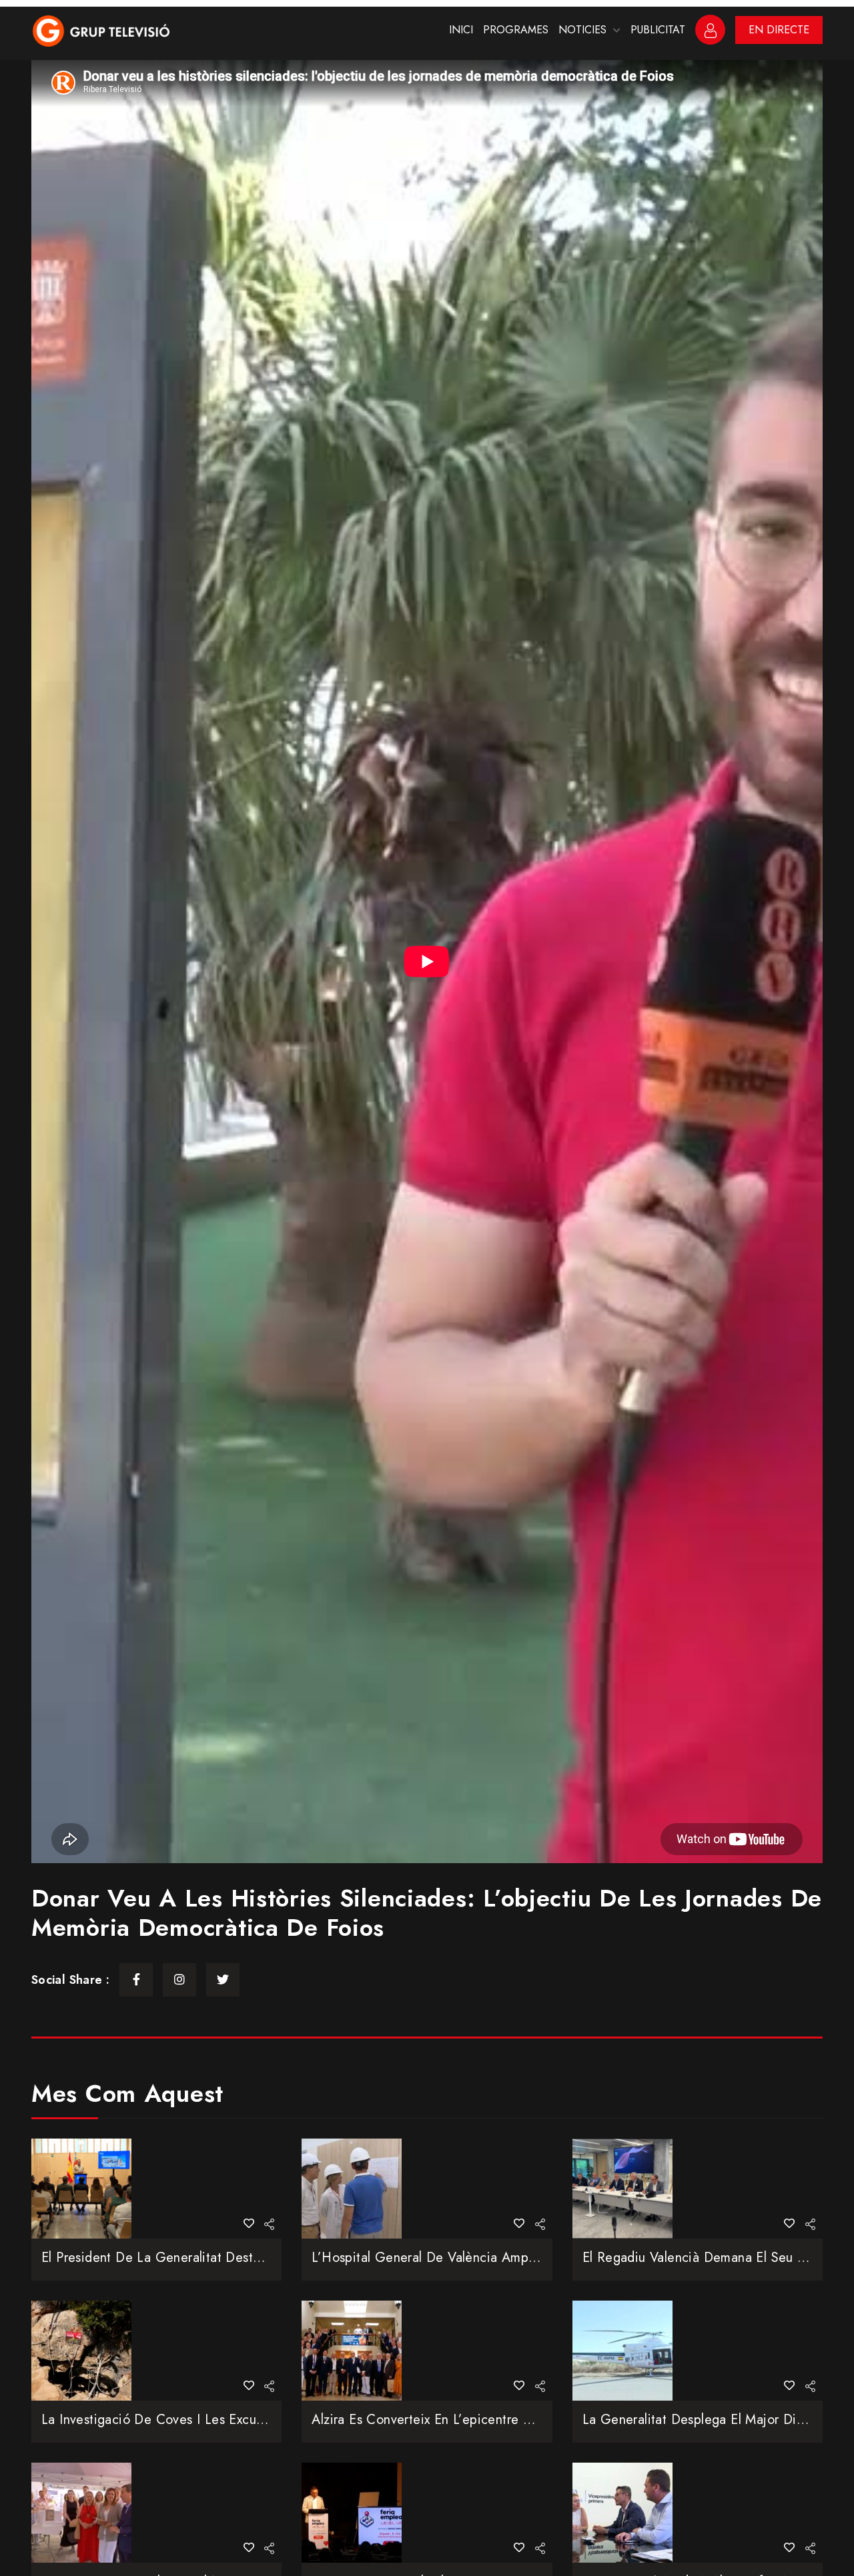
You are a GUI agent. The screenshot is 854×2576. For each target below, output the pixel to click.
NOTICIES (582, 30)
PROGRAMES (516, 30)
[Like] (249, 2224)
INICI (461, 30)
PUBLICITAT (658, 30)
